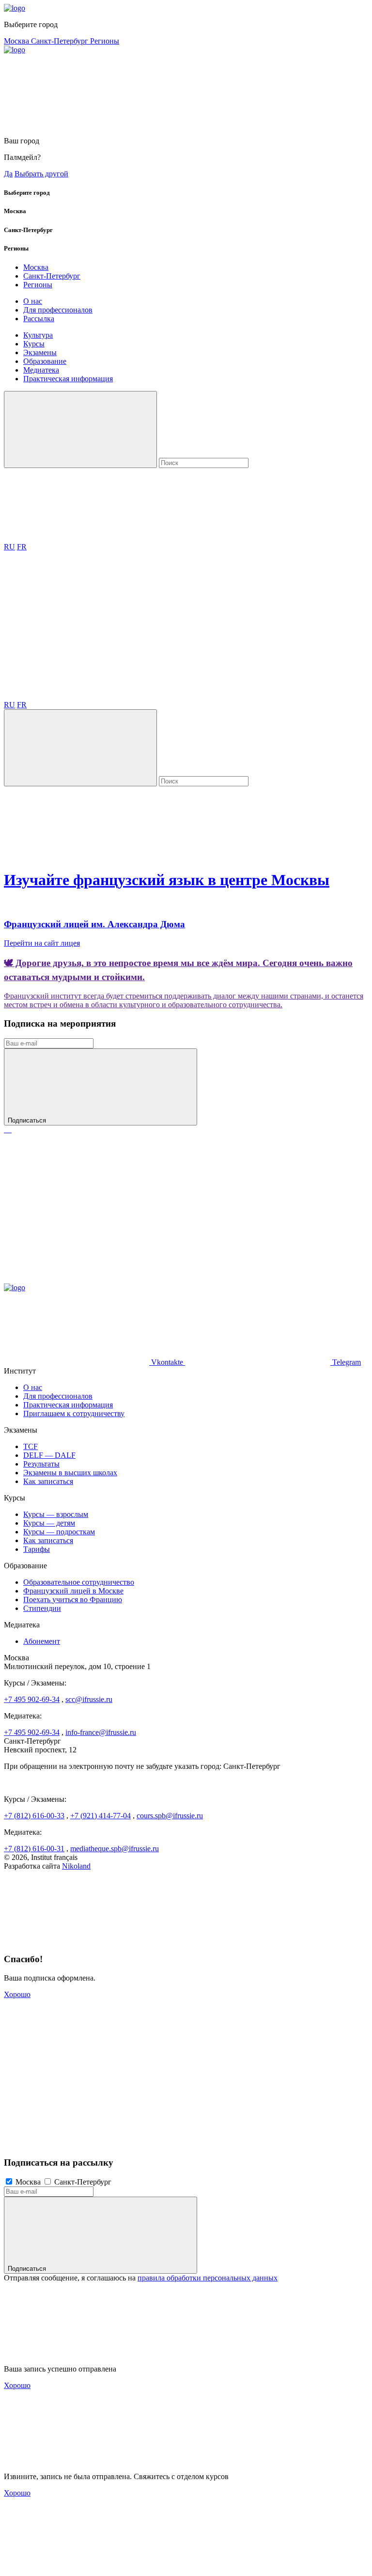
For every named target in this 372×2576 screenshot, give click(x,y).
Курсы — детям (49, 1523)
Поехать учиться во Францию (73, 1600)
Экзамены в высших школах (70, 1473)
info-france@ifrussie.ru (101, 1732)
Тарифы (37, 1549)
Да (8, 174)
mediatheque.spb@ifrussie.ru (115, 1849)
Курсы (34, 344)
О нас (33, 301)
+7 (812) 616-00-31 (34, 1849)
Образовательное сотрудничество (79, 1582)
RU (9, 547)
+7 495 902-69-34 (32, 1699)
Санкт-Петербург (61, 41)
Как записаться (48, 1481)
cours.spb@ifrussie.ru (170, 1816)
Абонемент (42, 1641)
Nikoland (76, 1866)
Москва (17, 41)
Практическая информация (68, 379)
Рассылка (39, 319)
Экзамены (40, 352)
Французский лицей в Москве (73, 1591)
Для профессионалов (58, 310)
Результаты (41, 1464)
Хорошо (17, 1994)
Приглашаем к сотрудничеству (74, 1413)
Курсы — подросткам (59, 1532)
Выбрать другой (41, 174)
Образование (45, 361)
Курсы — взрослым (56, 1514)
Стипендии (42, 1608)
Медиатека (41, 370)
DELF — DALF (49, 1455)
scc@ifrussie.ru (89, 1699)
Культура (38, 335)
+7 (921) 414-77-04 (101, 1816)
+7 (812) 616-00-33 (34, 1816)
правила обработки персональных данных (208, 2278)
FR (22, 547)
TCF (31, 1446)
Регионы (105, 41)
